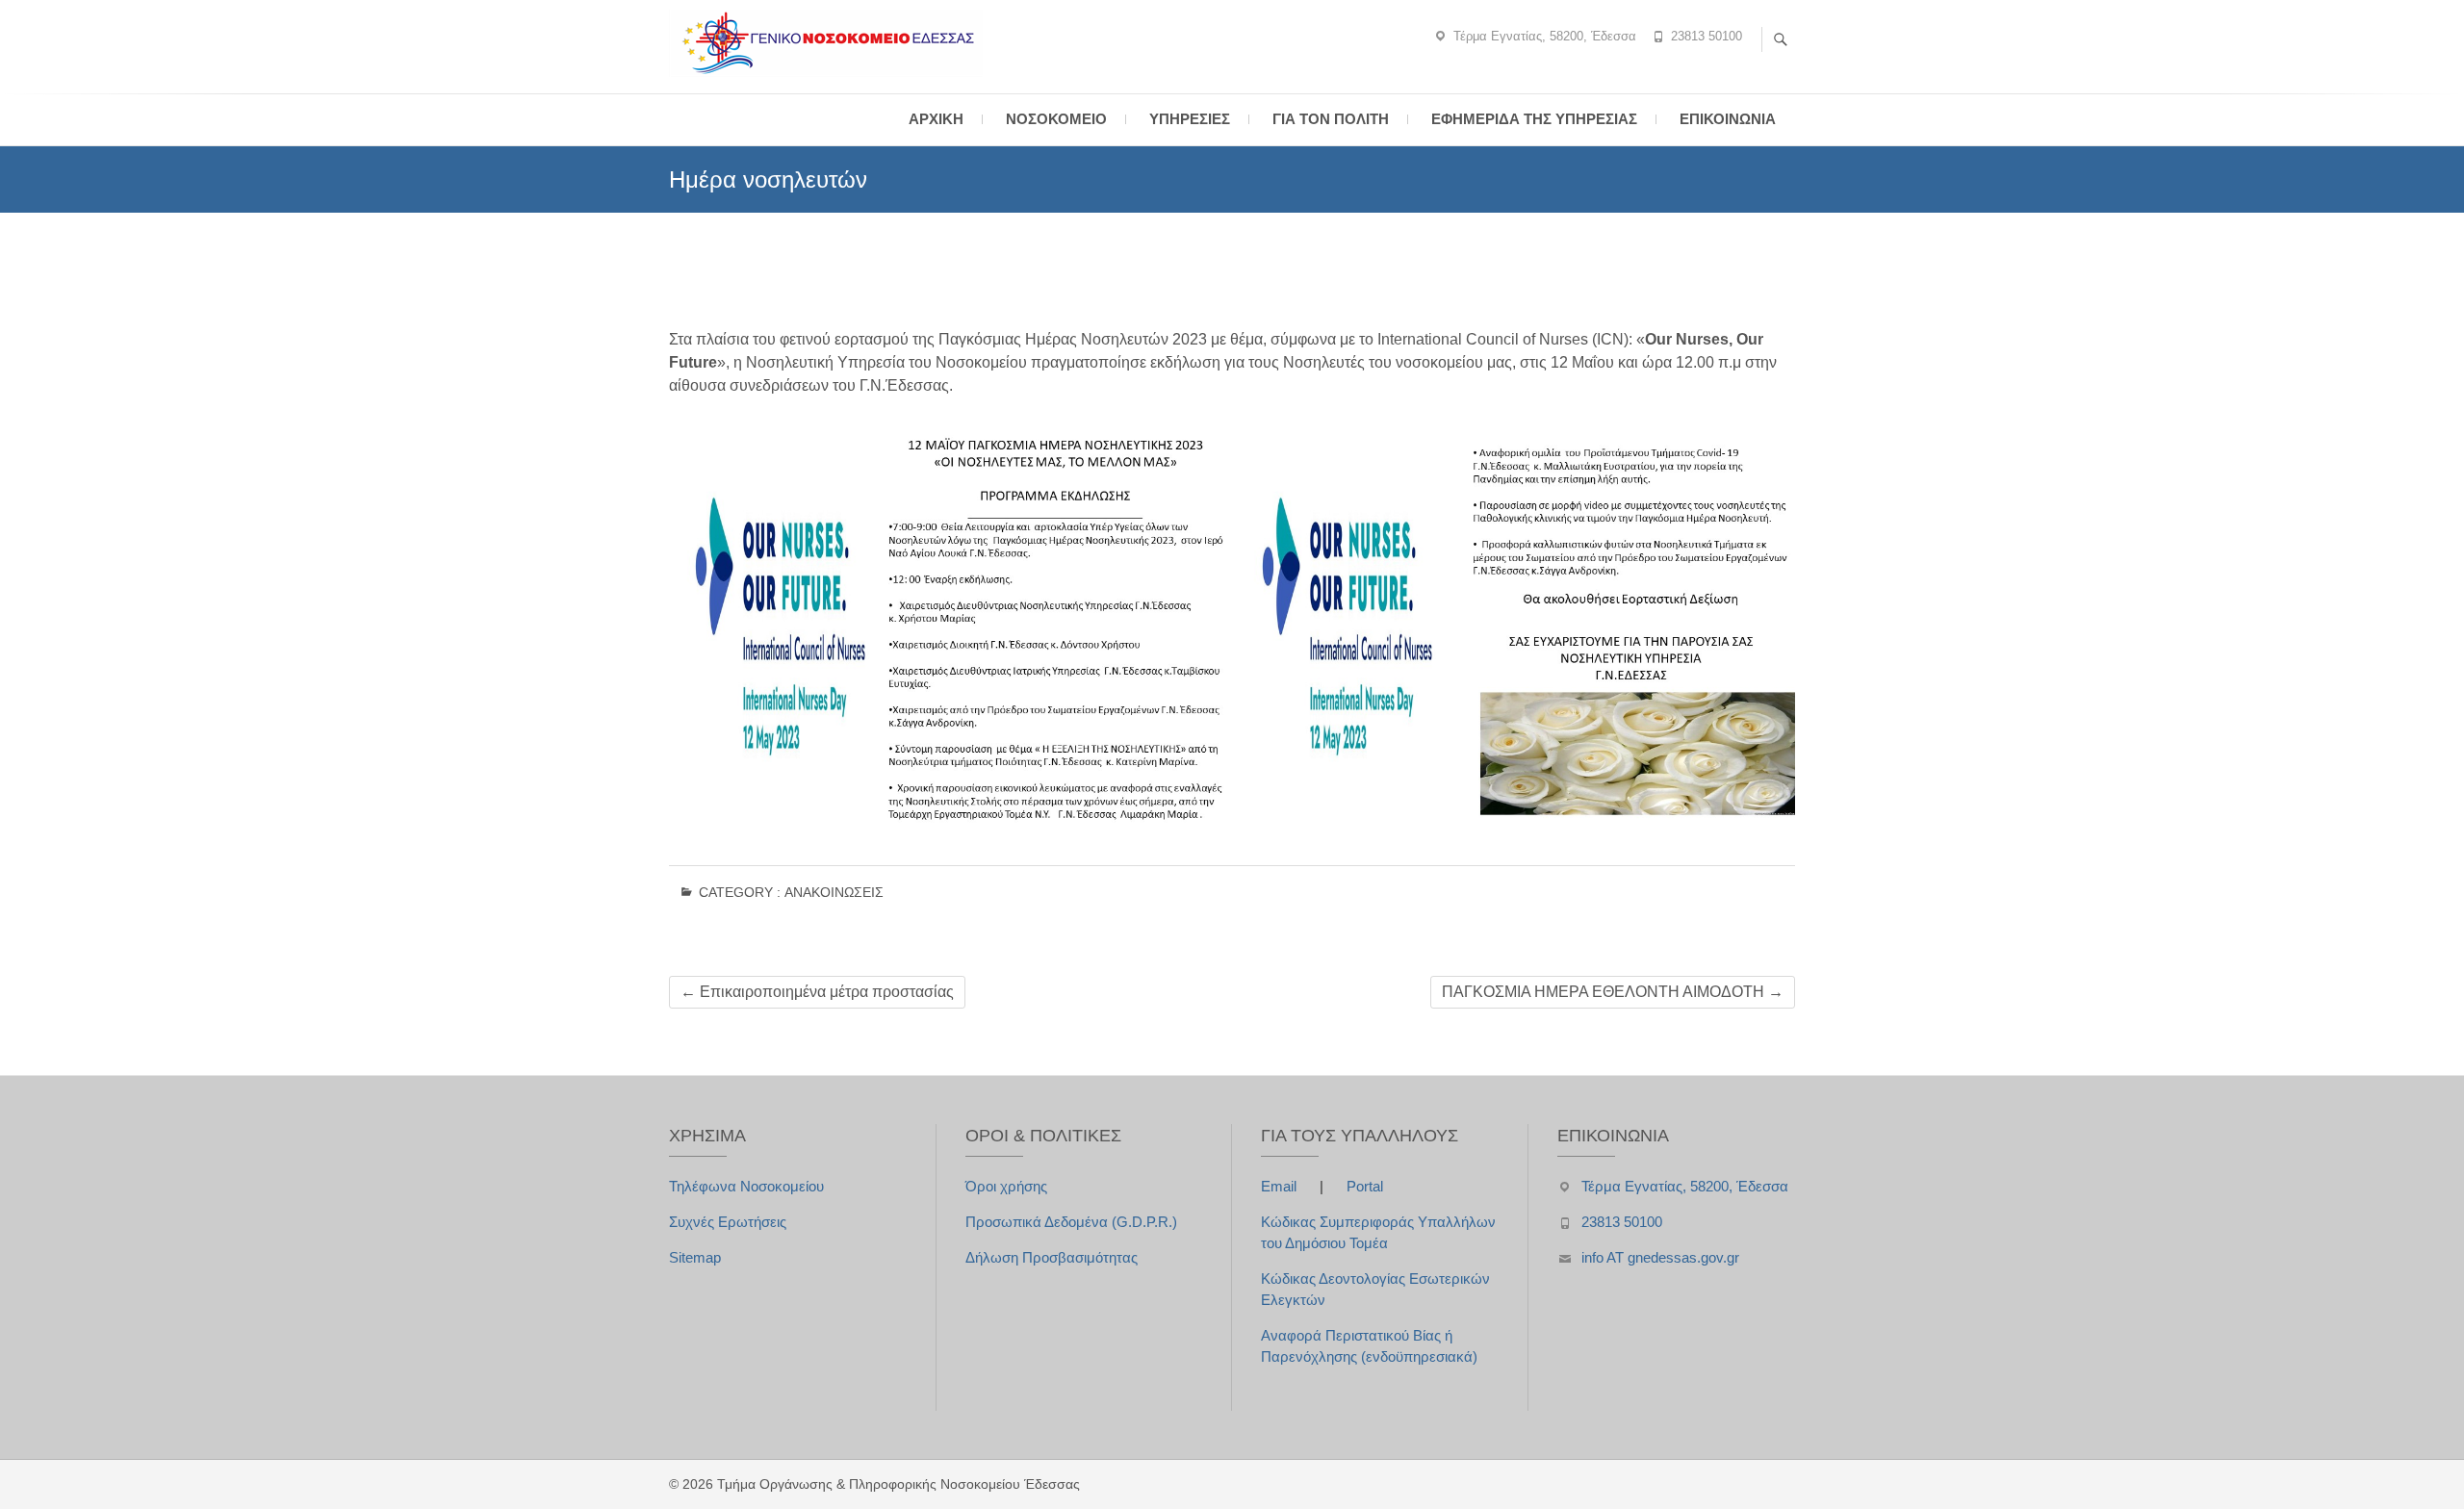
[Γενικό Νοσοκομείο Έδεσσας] (831, 43)
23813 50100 (1707, 36)
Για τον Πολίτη (1331, 119)
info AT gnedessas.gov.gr (1660, 1257)
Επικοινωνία (1728, 119)
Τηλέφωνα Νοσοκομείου (746, 1186)
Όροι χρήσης (1006, 1186)
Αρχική (936, 119)
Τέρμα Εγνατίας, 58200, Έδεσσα (1545, 36)
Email (1281, 1186)
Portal (1365, 1186)
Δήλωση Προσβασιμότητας (1052, 1257)
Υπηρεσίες (1190, 119)
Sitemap (695, 1257)
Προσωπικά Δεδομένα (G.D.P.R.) (1071, 1222)
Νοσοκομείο (1056, 119)
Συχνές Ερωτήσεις (728, 1222)
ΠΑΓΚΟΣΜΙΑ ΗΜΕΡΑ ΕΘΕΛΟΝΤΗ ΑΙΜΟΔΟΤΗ (1613, 992)
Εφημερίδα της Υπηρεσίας (1534, 119)
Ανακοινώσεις (834, 892)
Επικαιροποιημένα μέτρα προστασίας (817, 992)
